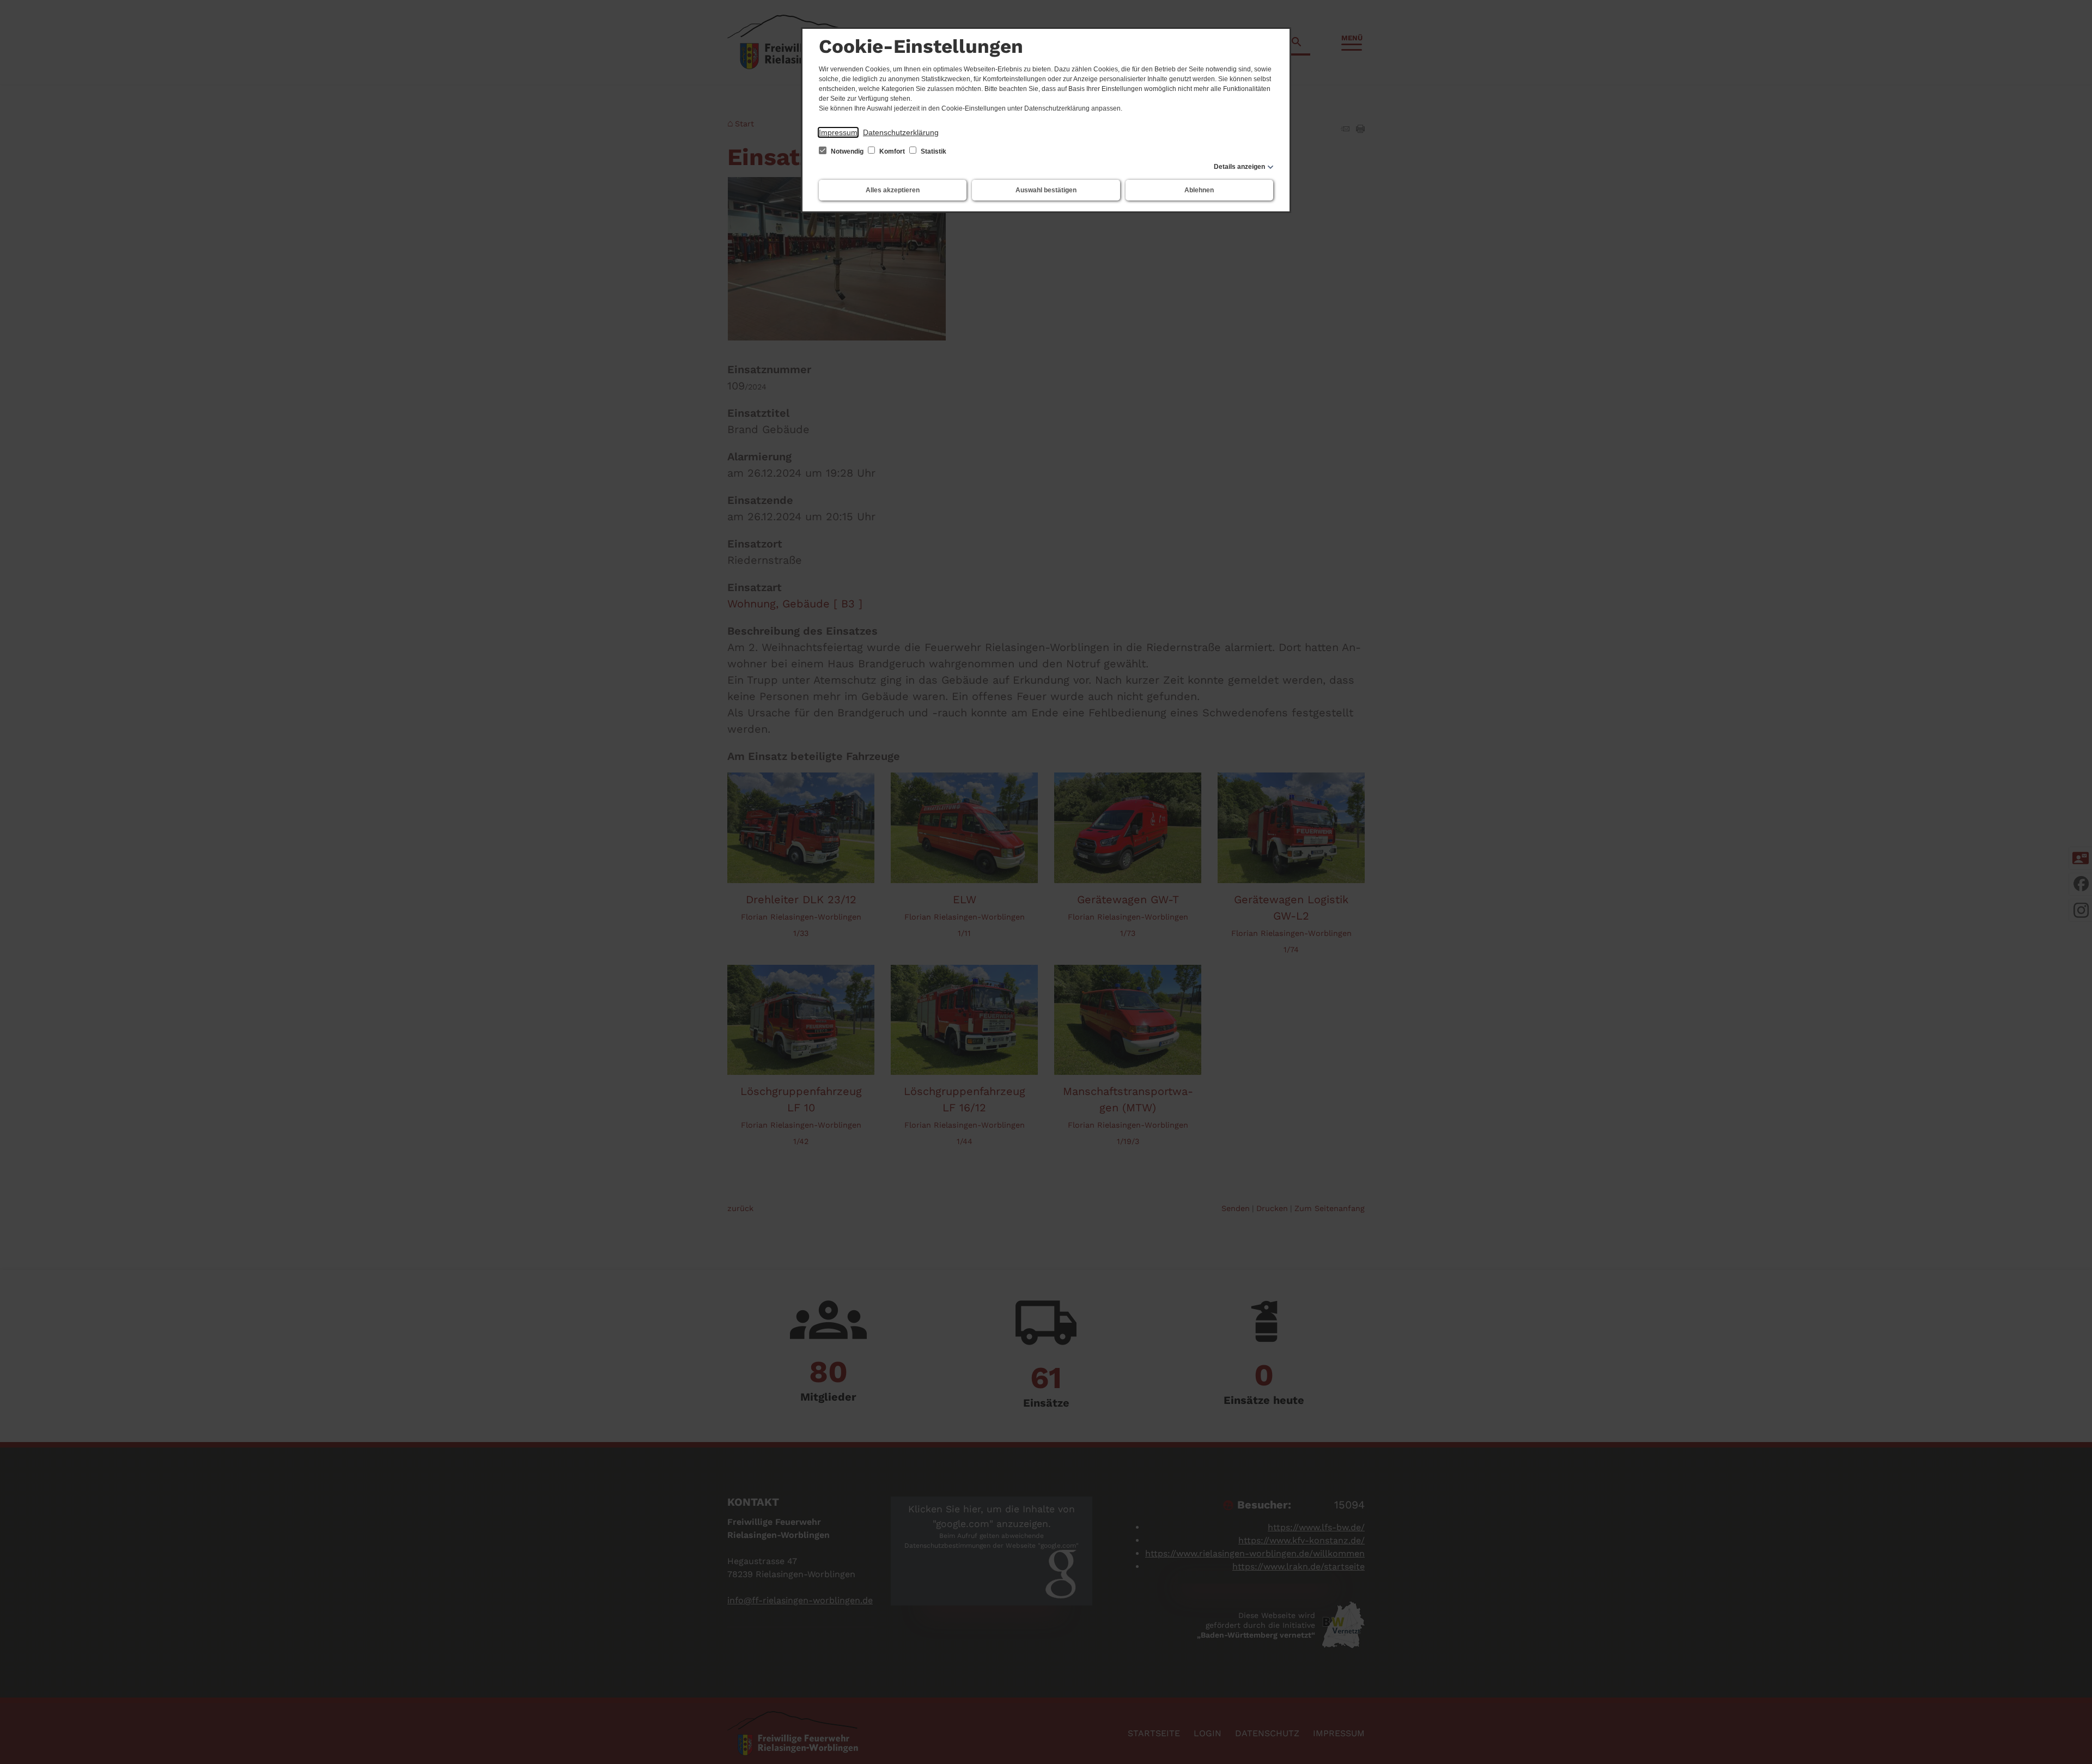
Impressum (838, 132)
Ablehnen (1199, 190)
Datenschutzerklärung (901, 132)
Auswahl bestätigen (1046, 190)
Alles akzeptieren (893, 190)
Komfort (892, 151)
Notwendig (847, 151)
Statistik (933, 151)
